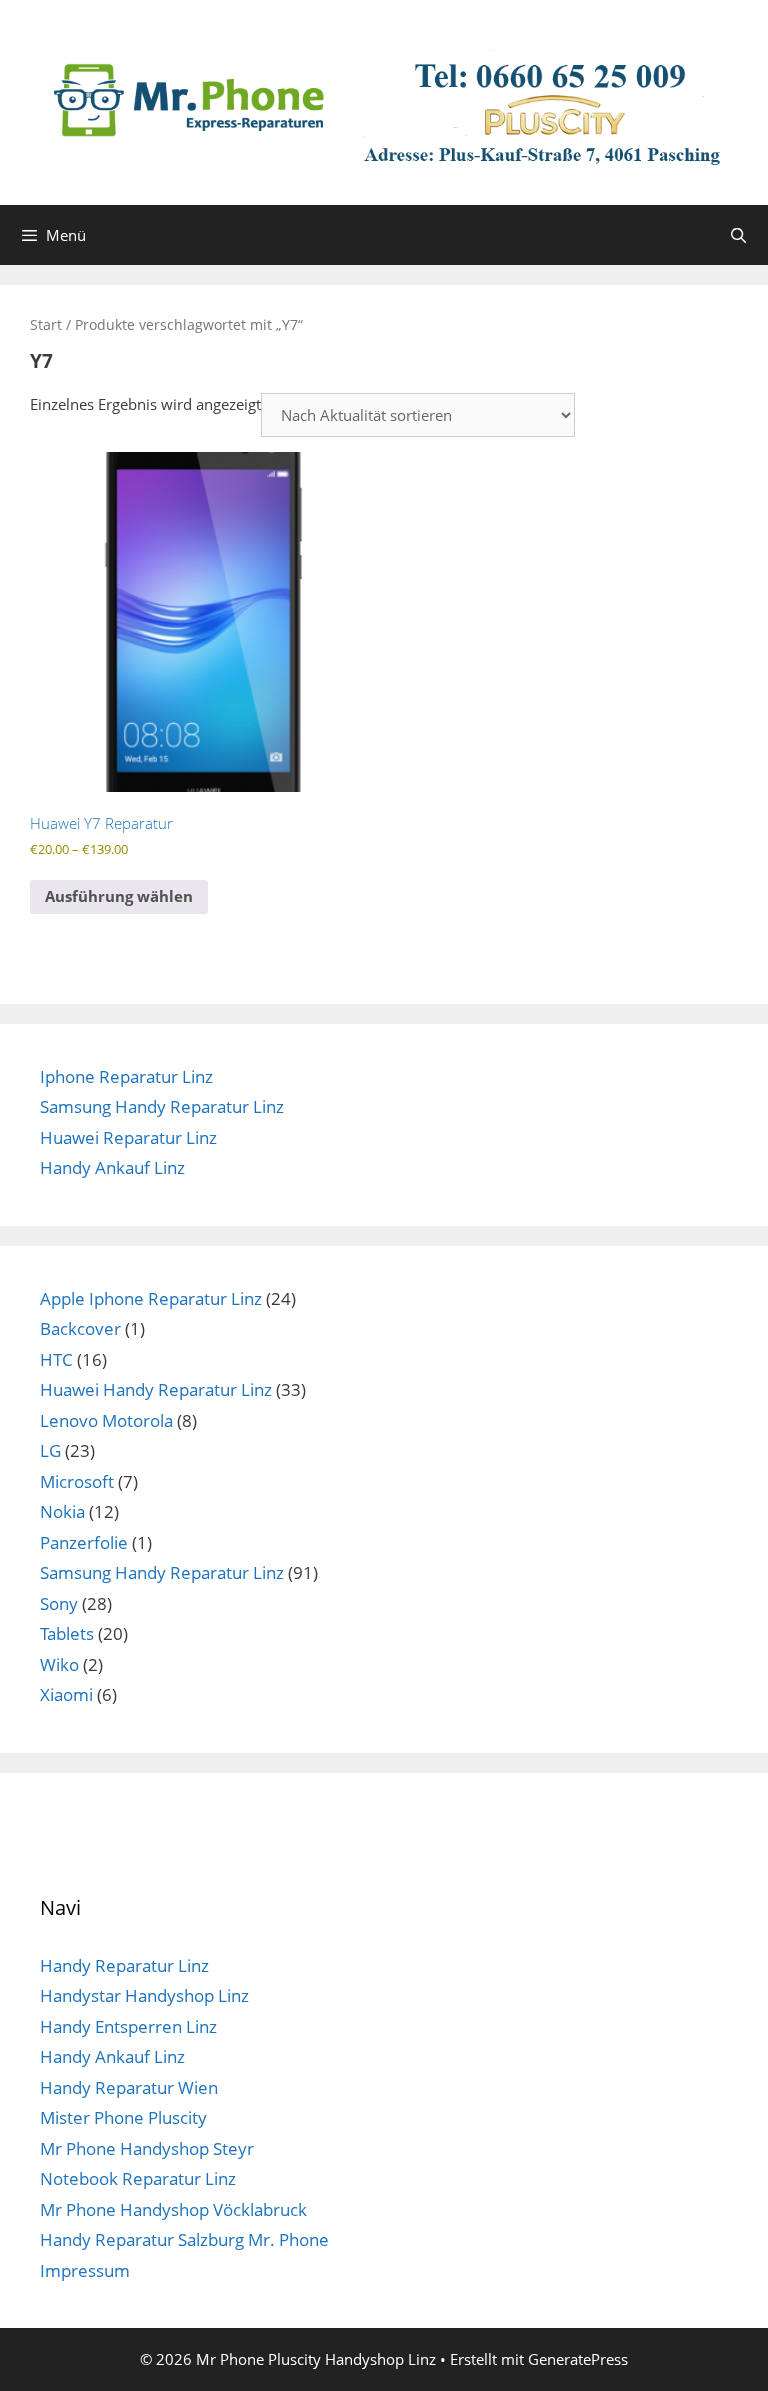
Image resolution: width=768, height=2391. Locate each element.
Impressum (85, 2270)
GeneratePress (578, 2359)
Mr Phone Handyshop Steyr (147, 2148)
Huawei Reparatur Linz (128, 1137)
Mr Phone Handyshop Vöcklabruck (173, 2209)
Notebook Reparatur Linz (138, 2178)
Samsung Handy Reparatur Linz (162, 1106)
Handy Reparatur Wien (129, 2087)
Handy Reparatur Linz (124, 1965)
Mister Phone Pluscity (123, 2117)
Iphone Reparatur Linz (126, 1076)
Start (46, 324)
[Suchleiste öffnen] (738, 235)
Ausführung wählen (119, 896)
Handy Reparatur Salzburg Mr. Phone (184, 2239)
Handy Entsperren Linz (128, 2026)
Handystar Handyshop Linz (144, 1995)
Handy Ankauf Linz (112, 1167)
